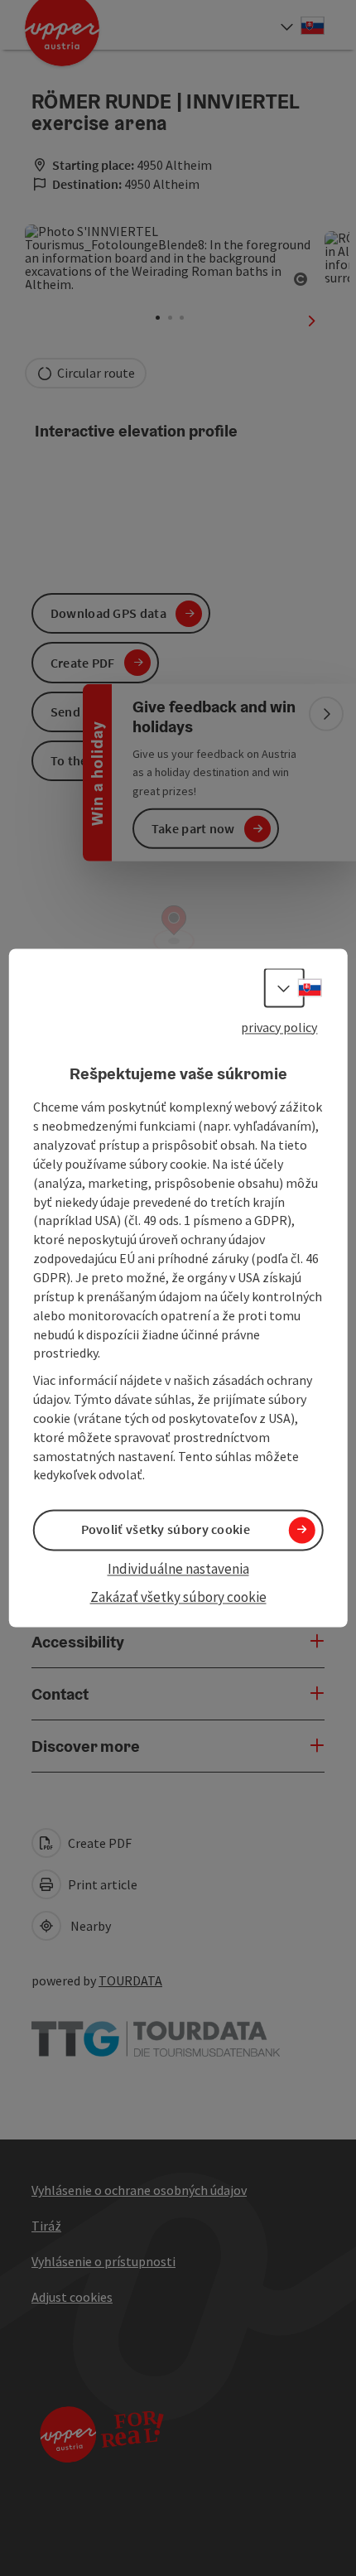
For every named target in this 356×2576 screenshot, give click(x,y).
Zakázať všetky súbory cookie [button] (178, 1597)
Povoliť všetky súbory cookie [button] (166, 1530)
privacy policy (279, 1027)
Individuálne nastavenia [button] (178, 1569)
